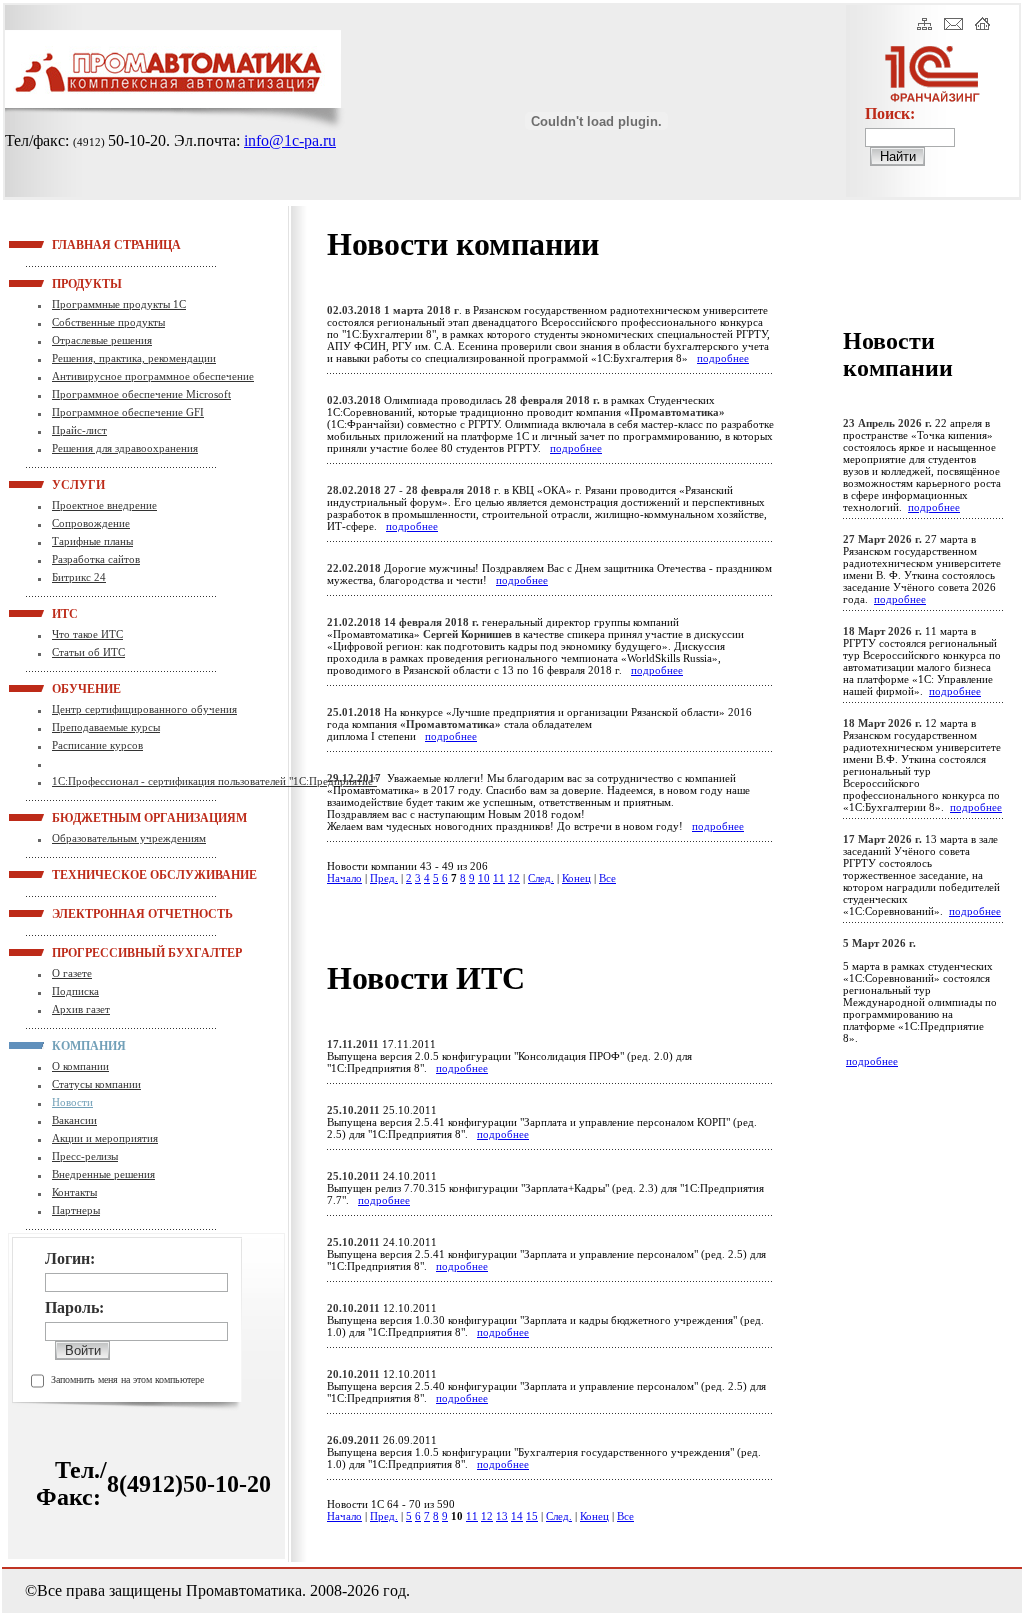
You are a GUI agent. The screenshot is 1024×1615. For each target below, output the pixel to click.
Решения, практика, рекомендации (134, 358)
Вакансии (74, 1120)
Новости (72, 1102)
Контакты (74, 1192)
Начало (344, 878)
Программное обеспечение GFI (128, 412)
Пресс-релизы (85, 1156)
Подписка (75, 991)
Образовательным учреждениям (129, 838)
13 (502, 1516)
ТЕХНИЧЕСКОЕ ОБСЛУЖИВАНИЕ (77, 874)
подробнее (723, 358)
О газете (72, 973)
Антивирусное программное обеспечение (153, 376)
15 (532, 1516)
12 (514, 878)
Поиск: (890, 113)
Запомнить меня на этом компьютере (127, 1379)
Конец (576, 878)
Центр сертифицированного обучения (144, 709)
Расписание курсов (97, 745)
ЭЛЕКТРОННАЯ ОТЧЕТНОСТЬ (77, 913)
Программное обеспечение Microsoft (141, 394)
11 (499, 878)
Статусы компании (96, 1084)
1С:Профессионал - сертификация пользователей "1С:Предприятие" (214, 781)
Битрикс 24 (79, 577)
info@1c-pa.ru (290, 140)
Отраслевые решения (102, 340)
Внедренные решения (103, 1174)
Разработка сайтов (96, 559)
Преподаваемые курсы (106, 727)
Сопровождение (91, 523)
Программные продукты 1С (119, 304)
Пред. (384, 878)
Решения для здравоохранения (125, 448)
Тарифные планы (92, 541)
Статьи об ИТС (88, 652)
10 (484, 878)
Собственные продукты (108, 322)
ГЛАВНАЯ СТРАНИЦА (77, 244)
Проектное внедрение (104, 505)
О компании (80, 1066)
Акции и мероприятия (105, 1138)
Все (607, 878)
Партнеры (76, 1210)
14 (517, 1516)
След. (541, 878)
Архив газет (81, 1009)
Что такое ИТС (87, 634)
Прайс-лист (79, 430)
